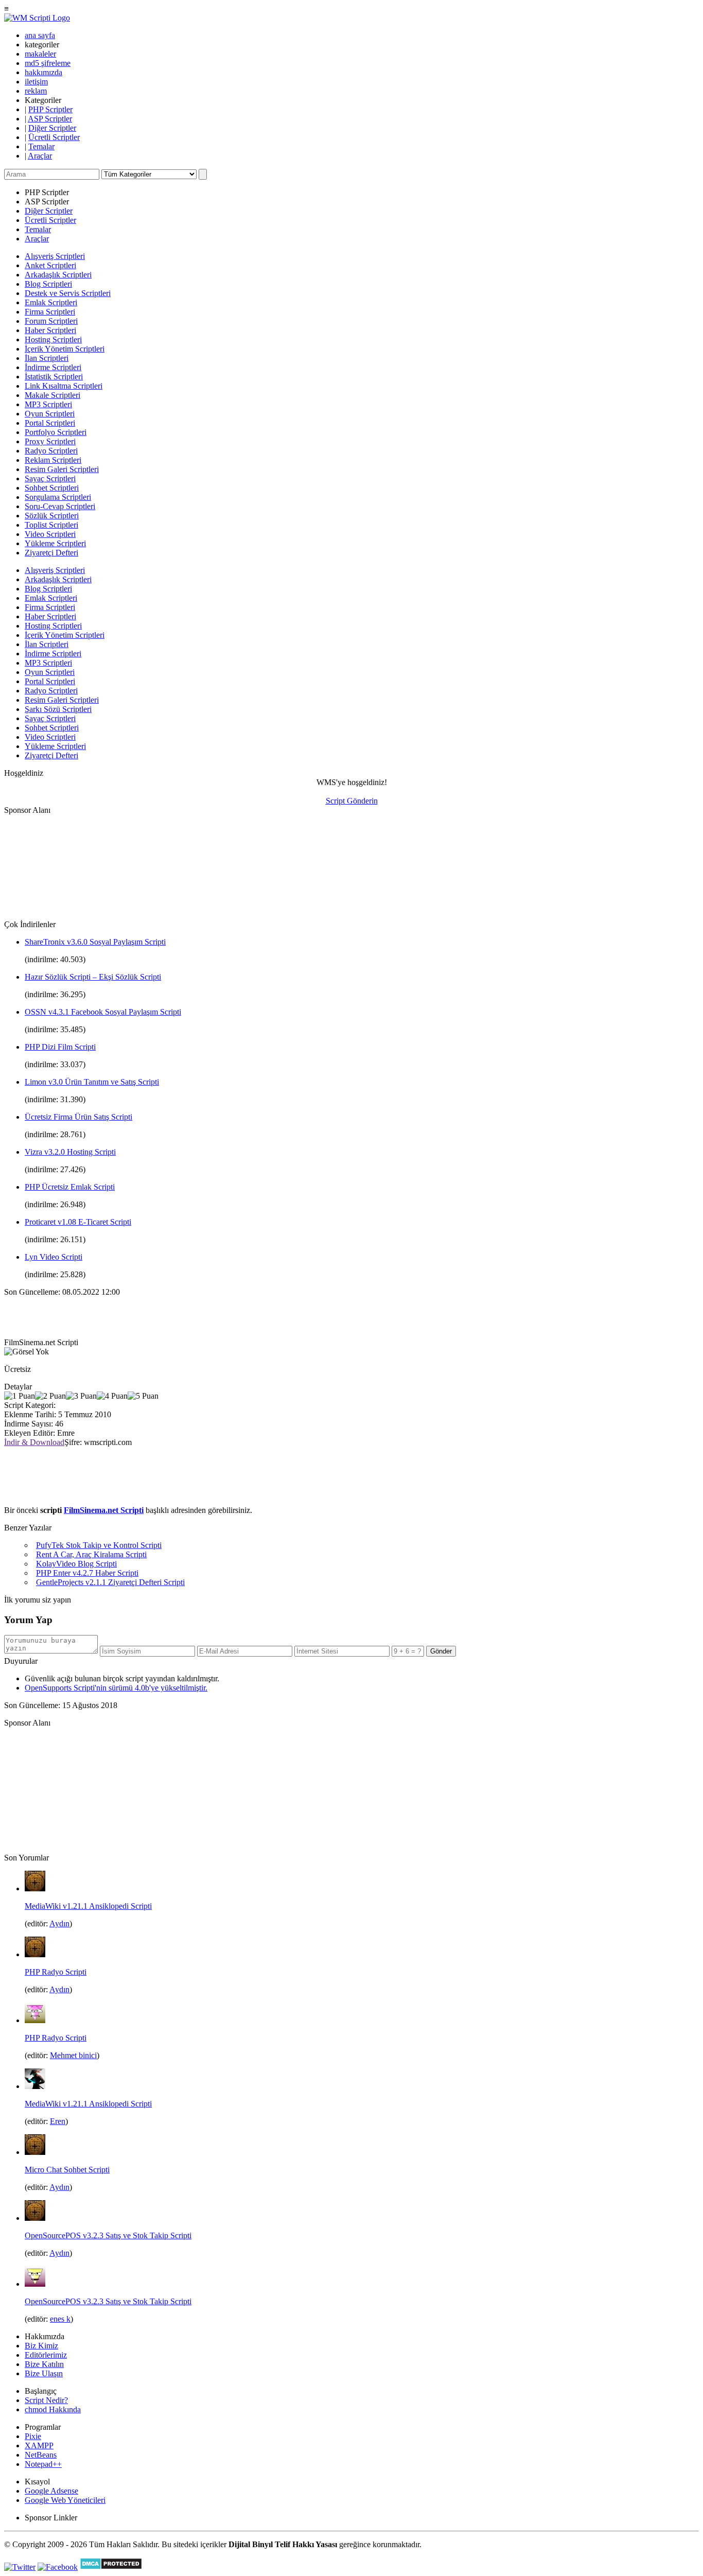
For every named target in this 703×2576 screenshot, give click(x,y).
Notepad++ (43, 2464)
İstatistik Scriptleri (54, 377)
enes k (60, 2319)
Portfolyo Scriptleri (56, 432)
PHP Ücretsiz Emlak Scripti (70, 1187)
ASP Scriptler (50, 119)
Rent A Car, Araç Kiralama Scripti (91, 1554)
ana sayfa (40, 35)
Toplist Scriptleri (51, 525)
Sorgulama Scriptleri (58, 497)
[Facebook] (58, 2567)
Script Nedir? (46, 2400)
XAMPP (39, 2446)
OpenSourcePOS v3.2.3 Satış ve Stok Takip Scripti (108, 2235)
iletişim (36, 82)
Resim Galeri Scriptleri (62, 469)
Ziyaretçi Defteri (51, 553)
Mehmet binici (73, 2055)
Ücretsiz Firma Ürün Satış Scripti (78, 1117)
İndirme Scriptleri (53, 367)
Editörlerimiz (46, 2355)
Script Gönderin (352, 801)
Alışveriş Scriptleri (55, 256)
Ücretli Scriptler (54, 137)
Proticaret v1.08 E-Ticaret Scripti (78, 1222)
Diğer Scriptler (52, 128)
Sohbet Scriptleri (52, 488)
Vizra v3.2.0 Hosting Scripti (70, 1152)
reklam (36, 91)
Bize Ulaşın (44, 2373)
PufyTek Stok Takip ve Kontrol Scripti (99, 1545)
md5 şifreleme (48, 63)
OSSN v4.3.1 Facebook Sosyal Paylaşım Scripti (103, 1012)
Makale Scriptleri (52, 395)
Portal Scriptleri (50, 423)
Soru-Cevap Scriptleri (60, 506)
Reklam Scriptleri (53, 460)
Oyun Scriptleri (50, 414)
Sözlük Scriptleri (52, 516)
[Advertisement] (56, 866)
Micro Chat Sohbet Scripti (67, 2170)
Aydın (59, 1924)
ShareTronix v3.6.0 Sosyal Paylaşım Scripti (95, 942)
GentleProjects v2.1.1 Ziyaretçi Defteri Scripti (110, 1582)
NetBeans (41, 2455)
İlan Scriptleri (47, 358)
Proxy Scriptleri (50, 441)
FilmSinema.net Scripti (104, 1510)
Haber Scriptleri (50, 330)
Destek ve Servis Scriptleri (68, 293)
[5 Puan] (143, 1396)
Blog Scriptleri (48, 284)
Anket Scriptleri (50, 265)
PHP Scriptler (50, 109)
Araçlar (40, 156)
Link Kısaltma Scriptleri (64, 386)
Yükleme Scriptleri (55, 543)
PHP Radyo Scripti (56, 1972)
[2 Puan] (50, 1396)
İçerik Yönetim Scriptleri (65, 349)
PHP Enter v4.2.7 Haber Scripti (87, 1573)
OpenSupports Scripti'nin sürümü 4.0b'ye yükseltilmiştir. (116, 1688)
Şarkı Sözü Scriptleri (58, 709)
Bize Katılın (44, 2364)
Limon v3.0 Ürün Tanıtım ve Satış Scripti (92, 1082)
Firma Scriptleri (50, 312)
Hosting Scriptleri (53, 340)
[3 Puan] (81, 1396)
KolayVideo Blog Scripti (76, 1564)
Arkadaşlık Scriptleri (58, 275)
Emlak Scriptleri (51, 302)
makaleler (40, 54)
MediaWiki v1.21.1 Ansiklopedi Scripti (88, 1906)
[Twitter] (20, 2567)
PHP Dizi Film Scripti (60, 1047)
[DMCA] (111, 2567)
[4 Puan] (112, 1396)
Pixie (33, 2436)
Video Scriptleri (50, 534)
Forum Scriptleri (51, 321)
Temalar (41, 146)
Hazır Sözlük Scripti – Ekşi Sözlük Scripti (93, 977)
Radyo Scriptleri (51, 451)
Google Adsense (51, 2491)
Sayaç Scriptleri (50, 478)
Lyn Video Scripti (54, 1257)
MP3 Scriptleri (48, 404)
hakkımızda (43, 72)
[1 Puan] (20, 1396)
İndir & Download (34, 1442)
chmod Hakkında (53, 2409)
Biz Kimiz (41, 2346)
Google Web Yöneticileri (65, 2500)
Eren (58, 2121)
